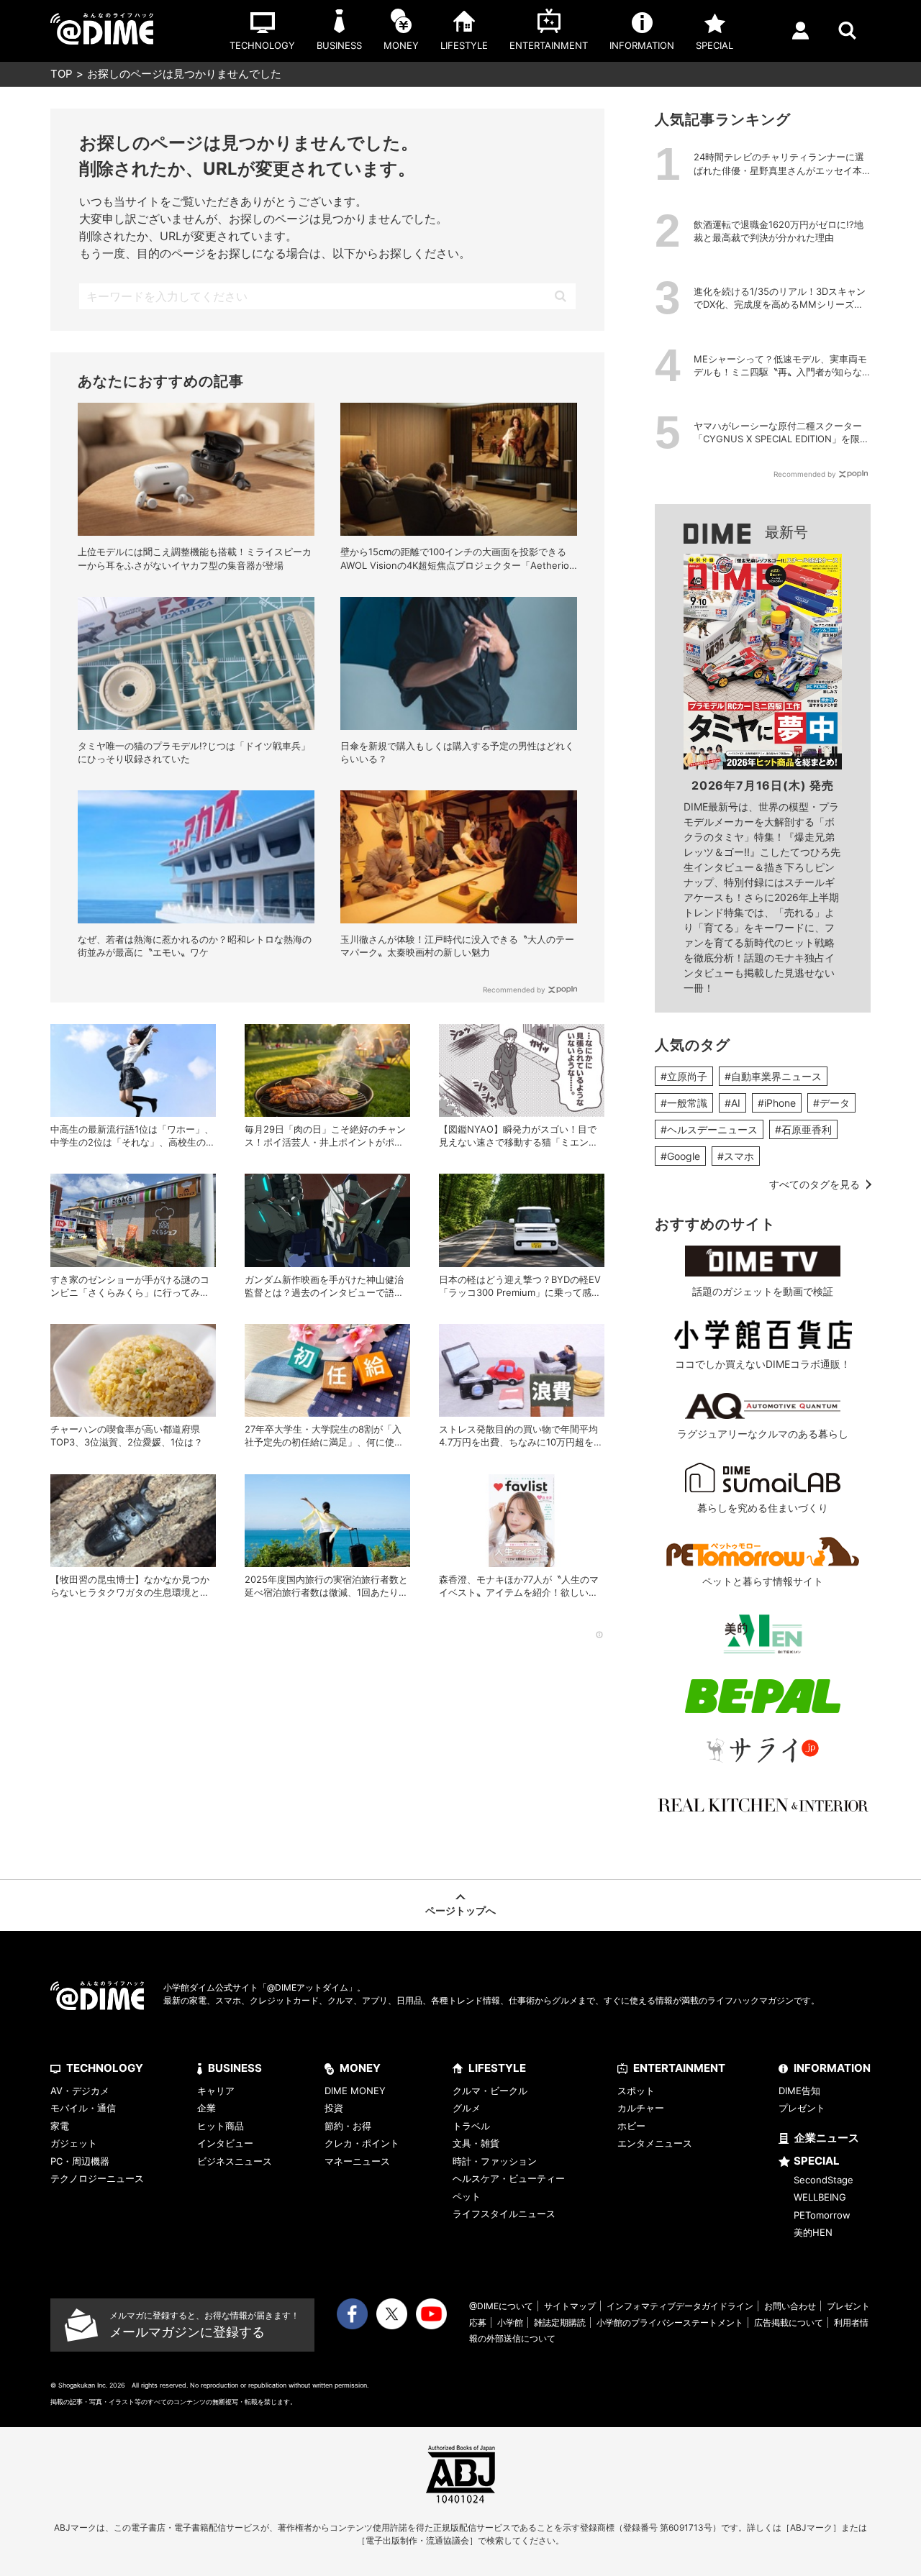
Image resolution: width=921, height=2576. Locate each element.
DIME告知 (799, 2091)
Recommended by (514, 990)
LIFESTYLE (497, 2068)
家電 (60, 2126)
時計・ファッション (495, 2161)
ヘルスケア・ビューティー (509, 2178)
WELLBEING (820, 2197)
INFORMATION (832, 2068)
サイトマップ (570, 2306)
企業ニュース (827, 2138)
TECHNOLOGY (105, 2068)
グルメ (467, 2108)
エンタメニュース (655, 2143)
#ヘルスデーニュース (709, 1129)
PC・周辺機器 (80, 2161)
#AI (732, 1103)
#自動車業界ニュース (773, 1076)
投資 (334, 2108)
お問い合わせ (790, 2306)
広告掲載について (789, 2322)
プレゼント (802, 2108)
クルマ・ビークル (490, 2091)
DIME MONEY (355, 2091)
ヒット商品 (221, 2126)
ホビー (631, 2126)
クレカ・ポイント (362, 2143)
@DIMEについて (501, 2306)
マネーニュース (357, 2161)
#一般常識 (684, 1103)
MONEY (360, 2068)
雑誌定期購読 (560, 2322)
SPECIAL (817, 2161)
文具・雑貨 (476, 2143)
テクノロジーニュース (97, 2178)
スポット (636, 2091)
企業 (207, 2108)
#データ (831, 1103)
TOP (62, 74)
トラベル (471, 2126)
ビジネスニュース (235, 2161)
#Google (680, 1156)
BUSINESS (235, 2068)
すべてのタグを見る (815, 1184)
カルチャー (641, 2108)
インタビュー (225, 2143)
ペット (467, 2196)
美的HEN (813, 2232)
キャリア (216, 2091)
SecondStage (824, 2180)
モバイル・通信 (83, 2108)
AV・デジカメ (80, 2091)
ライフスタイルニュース (504, 2214)
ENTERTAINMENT (679, 2068)
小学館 (510, 2322)
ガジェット (74, 2143)
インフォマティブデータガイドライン (680, 2306)
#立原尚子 (684, 1076)
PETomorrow (822, 2215)
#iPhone (777, 1103)
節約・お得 (348, 2126)
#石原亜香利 (803, 1129)
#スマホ (736, 1156)
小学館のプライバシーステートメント (670, 2322)
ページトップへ (460, 1910)
